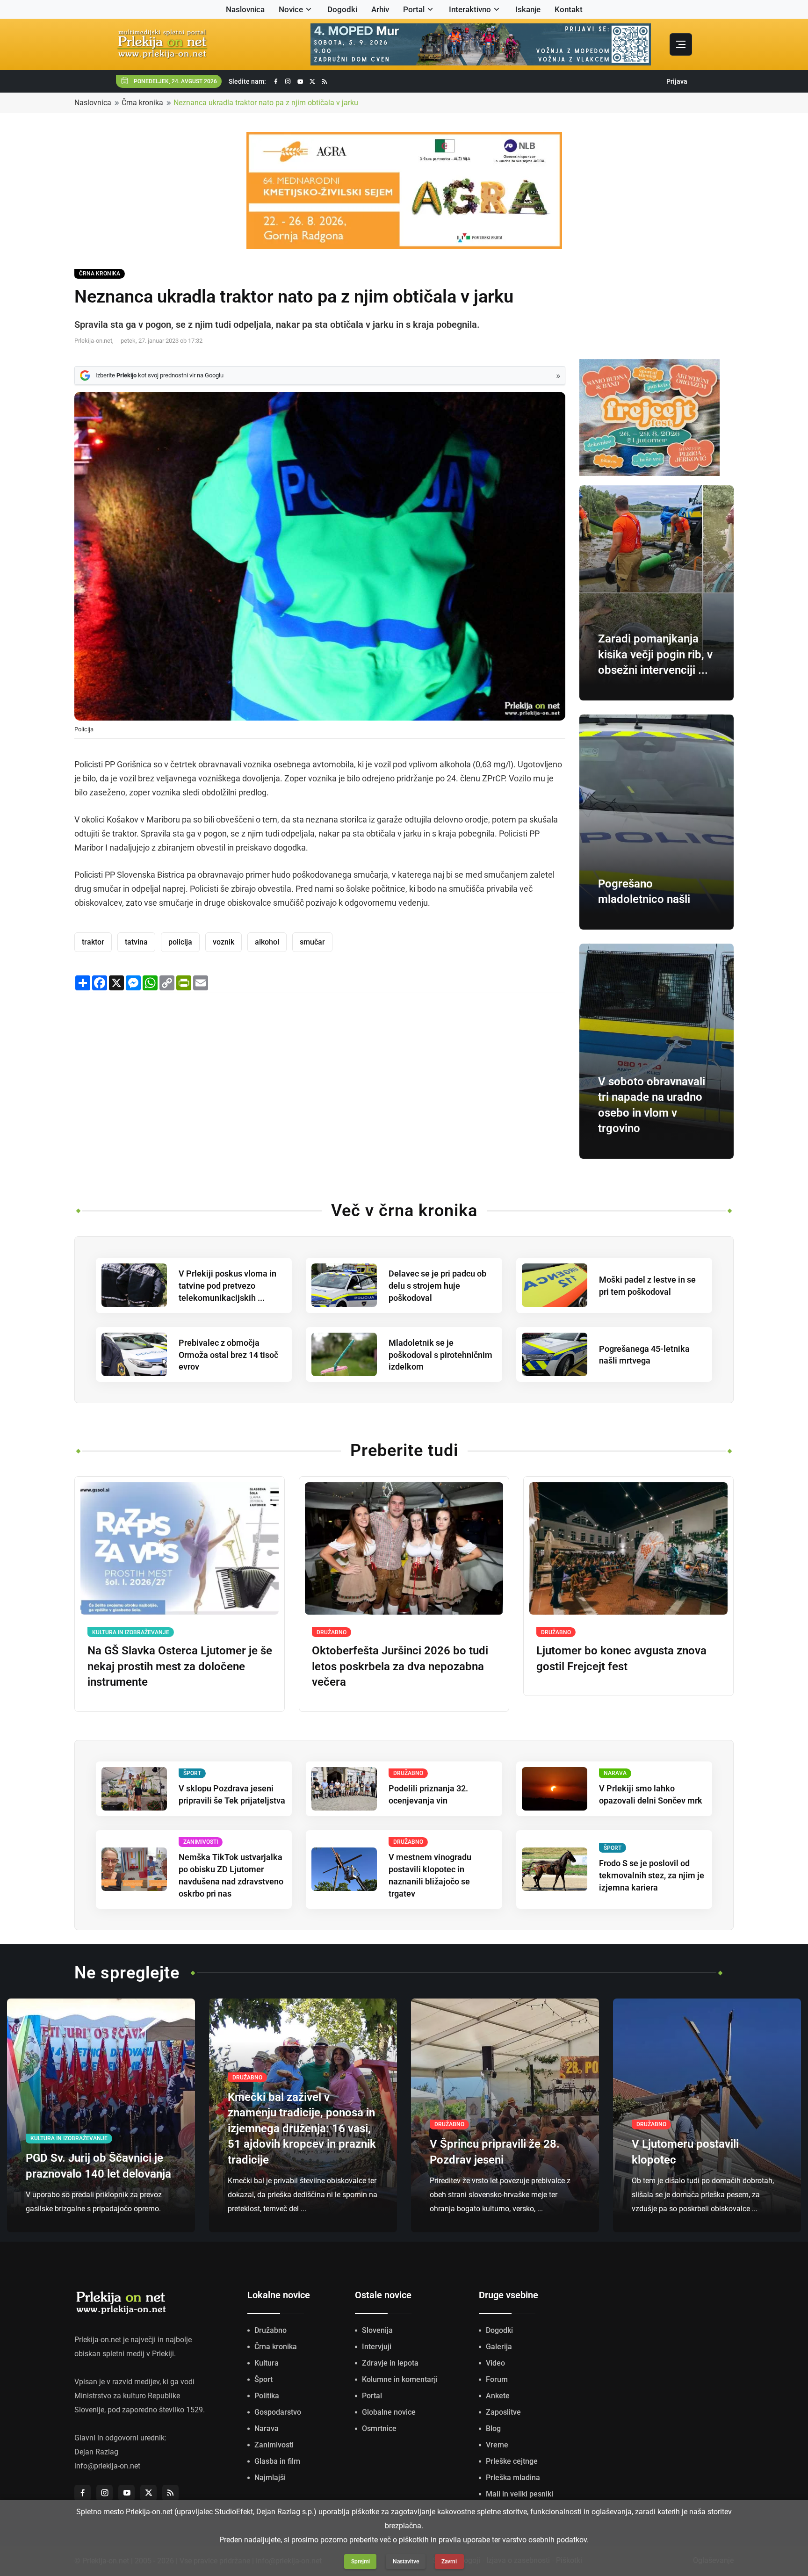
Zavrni (449, 2562)
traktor (93, 942)
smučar (312, 942)
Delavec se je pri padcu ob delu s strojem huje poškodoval (437, 1286)
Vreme (497, 2445)
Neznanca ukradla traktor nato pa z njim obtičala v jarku (266, 103)
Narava (267, 2428)
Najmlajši (270, 2478)
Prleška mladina (513, 2478)
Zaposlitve (503, 2412)
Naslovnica (245, 9)
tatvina (136, 942)
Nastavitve (406, 2562)
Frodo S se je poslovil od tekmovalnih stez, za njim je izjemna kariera (652, 1875)
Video (495, 2363)
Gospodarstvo (278, 2412)
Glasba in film (277, 2461)
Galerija (499, 2347)
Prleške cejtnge (512, 2461)
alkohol (267, 942)
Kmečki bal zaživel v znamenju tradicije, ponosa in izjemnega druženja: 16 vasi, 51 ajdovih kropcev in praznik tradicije (302, 2129)
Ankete (498, 2396)
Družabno (271, 2330)
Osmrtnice (379, 2428)
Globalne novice (389, 2412)
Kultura (267, 2363)
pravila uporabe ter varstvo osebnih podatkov (513, 2540)
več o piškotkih (404, 2540)
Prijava (677, 81)
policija (180, 942)
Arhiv (380, 9)
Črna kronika (142, 103)
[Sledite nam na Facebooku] (276, 82)
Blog (493, 2428)
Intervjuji (377, 2347)
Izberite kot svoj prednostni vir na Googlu (159, 375)
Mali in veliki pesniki (519, 2494)
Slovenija (377, 2330)
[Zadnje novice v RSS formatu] (325, 82)
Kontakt (569, 9)
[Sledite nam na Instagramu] (288, 82)
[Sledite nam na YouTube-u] (300, 82)
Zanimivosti (274, 2445)
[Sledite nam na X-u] (312, 82)
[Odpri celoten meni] (681, 44)
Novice (291, 9)
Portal (414, 9)
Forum (497, 2379)
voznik (224, 942)
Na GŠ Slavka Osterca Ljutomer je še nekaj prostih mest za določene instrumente (180, 1666)
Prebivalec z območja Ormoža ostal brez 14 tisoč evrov (228, 1355)
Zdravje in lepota (390, 2363)
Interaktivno (470, 9)
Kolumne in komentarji (400, 2379)
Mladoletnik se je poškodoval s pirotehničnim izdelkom (440, 1355)
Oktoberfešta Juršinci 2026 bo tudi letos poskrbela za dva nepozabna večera (400, 1666)
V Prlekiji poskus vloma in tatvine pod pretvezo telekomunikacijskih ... (227, 1286)
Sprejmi (361, 2562)
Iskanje (528, 9)
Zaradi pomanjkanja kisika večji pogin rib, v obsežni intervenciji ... (655, 654)
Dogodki (342, 9)
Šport (263, 2379)
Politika (267, 2396)
